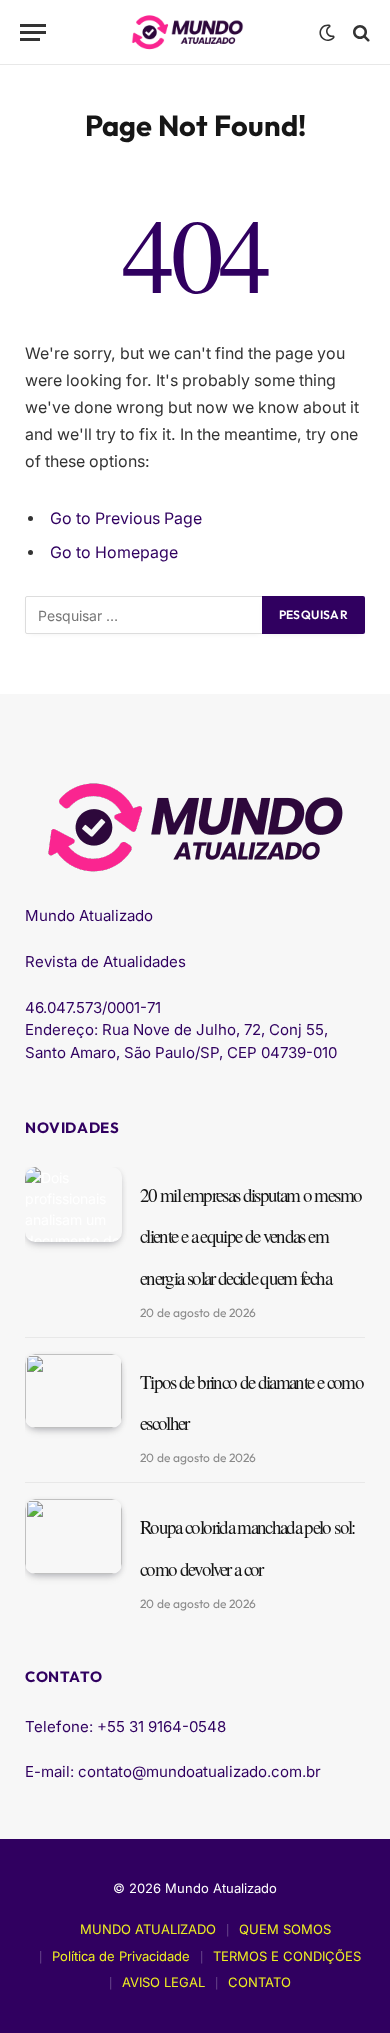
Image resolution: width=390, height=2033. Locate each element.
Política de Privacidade (121, 1956)
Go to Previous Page (126, 518)
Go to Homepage (114, 552)
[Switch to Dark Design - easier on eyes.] (327, 33)
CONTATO (259, 1982)
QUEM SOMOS (285, 1929)
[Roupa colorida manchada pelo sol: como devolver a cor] (73, 1536)
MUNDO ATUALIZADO (148, 1929)
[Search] (359, 32)
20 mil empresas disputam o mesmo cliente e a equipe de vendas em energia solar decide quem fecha (250, 1236)
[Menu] (33, 32)
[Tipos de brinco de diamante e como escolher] (73, 1391)
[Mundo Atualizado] (187, 32)
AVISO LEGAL (163, 1982)
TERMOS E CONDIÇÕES (287, 1956)
